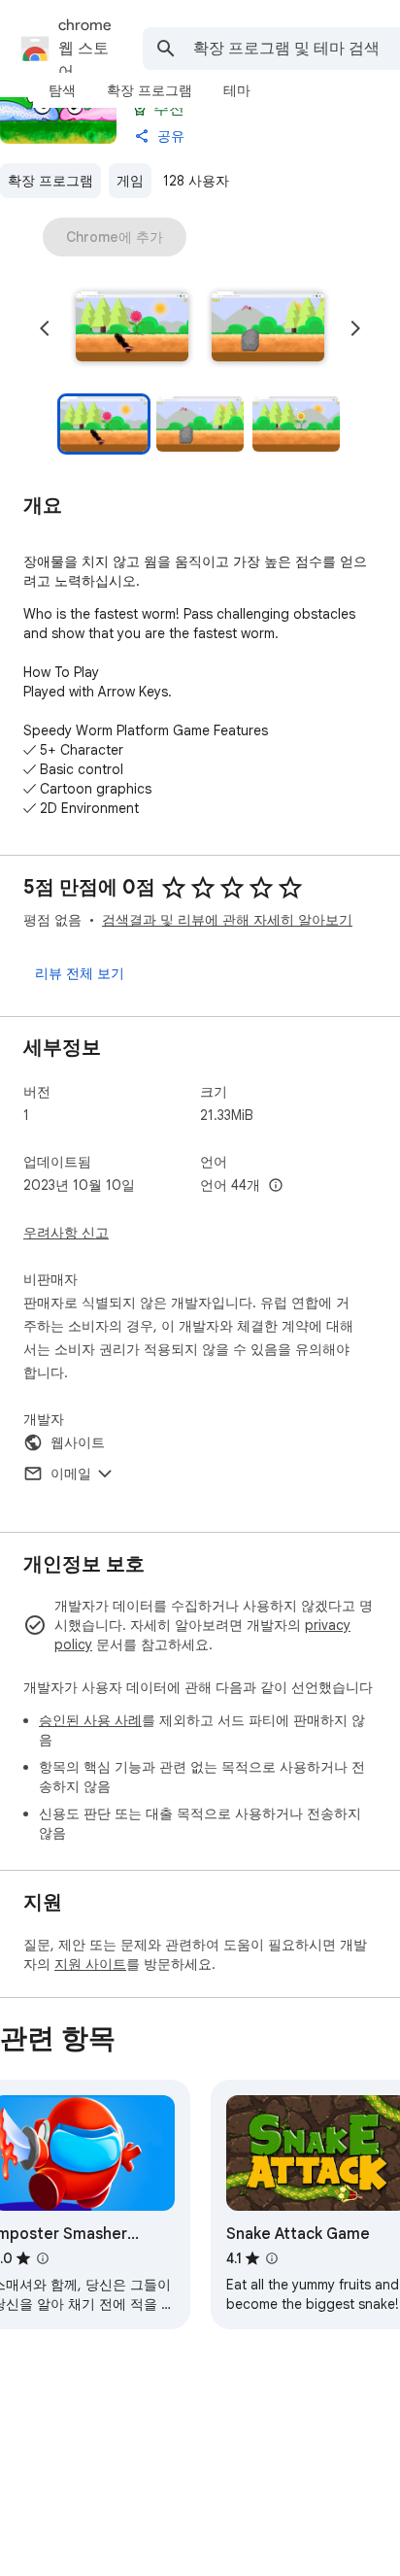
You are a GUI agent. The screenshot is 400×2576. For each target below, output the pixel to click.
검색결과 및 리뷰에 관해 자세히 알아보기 (227, 920)
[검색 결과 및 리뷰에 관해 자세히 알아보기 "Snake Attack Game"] (272, 2258)
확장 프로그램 (50, 181)
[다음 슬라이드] (355, 328)
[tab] (62, 90)
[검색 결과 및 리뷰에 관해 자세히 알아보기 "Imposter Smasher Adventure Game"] (43, 2258)
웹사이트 (78, 1442)
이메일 (71, 1474)
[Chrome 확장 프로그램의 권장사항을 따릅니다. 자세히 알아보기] (140, 109)
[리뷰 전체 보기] (80, 973)
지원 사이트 (90, 1964)
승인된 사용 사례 (90, 1720)
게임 (130, 181)
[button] (132, 328)
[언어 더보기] (276, 1186)
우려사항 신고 (66, 1233)
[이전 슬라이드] (45, 328)
